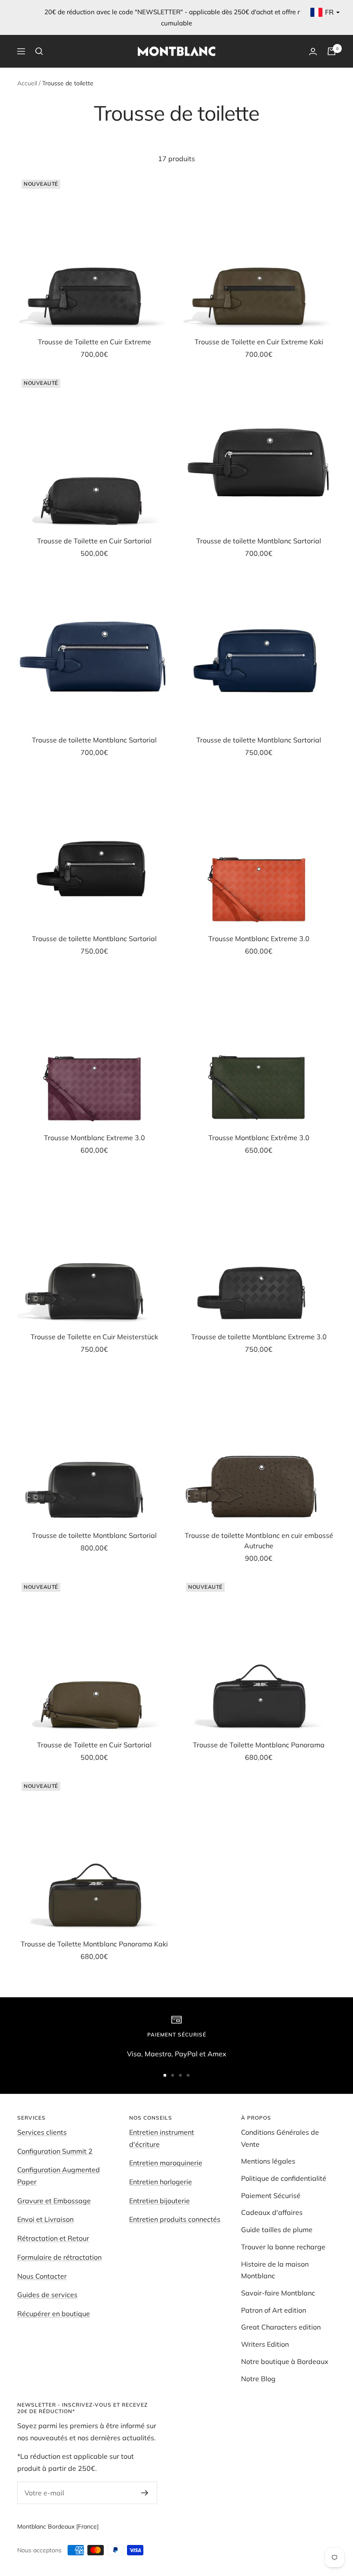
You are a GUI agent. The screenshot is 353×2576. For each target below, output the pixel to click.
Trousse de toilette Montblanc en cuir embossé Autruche (259, 1541)
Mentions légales (268, 2161)
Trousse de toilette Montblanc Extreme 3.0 (259, 1337)
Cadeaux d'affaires (272, 2212)
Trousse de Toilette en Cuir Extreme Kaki (259, 342)
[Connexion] (313, 51)
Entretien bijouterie (159, 2201)
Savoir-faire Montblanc (278, 2293)
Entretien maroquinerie (166, 2163)
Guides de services (47, 2295)
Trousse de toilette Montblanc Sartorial (259, 541)
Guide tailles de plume (277, 2230)
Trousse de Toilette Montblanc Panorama (259, 1745)
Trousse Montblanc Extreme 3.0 (259, 939)
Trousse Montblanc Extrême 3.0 (259, 1138)
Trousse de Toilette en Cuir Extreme (94, 342)
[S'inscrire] (145, 2493)
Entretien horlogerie (161, 2182)
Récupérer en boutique (54, 2314)
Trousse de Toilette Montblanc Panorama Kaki (94, 1944)
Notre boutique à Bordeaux (285, 2361)
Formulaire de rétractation (59, 2257)
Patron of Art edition (274, 2310)
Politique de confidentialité (284, 2178)
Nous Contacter (42, 2276)
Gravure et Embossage (54, 2201)
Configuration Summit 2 (55, 2151)
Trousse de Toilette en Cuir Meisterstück (94, 1337)
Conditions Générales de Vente (280, 2138)
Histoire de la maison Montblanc (275, 2270)
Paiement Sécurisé (271, 2196)
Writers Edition (265, 2344)
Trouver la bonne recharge (283, 2247)
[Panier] (331, 51)
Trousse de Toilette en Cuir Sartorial (94, 541)
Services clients (42, 2132)
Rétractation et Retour (53, 2238)
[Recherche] (39, 51)
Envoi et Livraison (45, 2219)
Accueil (27, 83)
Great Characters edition (281, 2327)
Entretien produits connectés (175, 2219)
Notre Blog (258, 2379)
